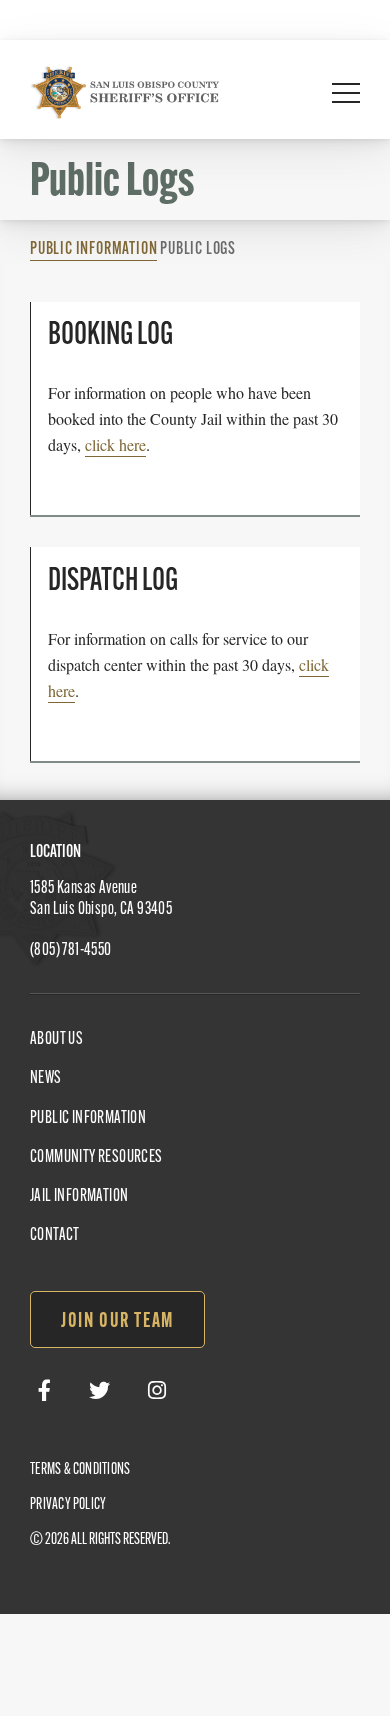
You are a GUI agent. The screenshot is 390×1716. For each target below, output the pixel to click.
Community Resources (96, 1158)
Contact (55, 1236)
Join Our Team (117, 1322)
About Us (56, 1040)
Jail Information (79, 1197)
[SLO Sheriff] (125, 92)
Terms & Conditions (80, 1470)
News (46, 1079)
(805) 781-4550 (71, 951)
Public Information (93, 250)
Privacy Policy (68, 1505)
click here (115, 444)
